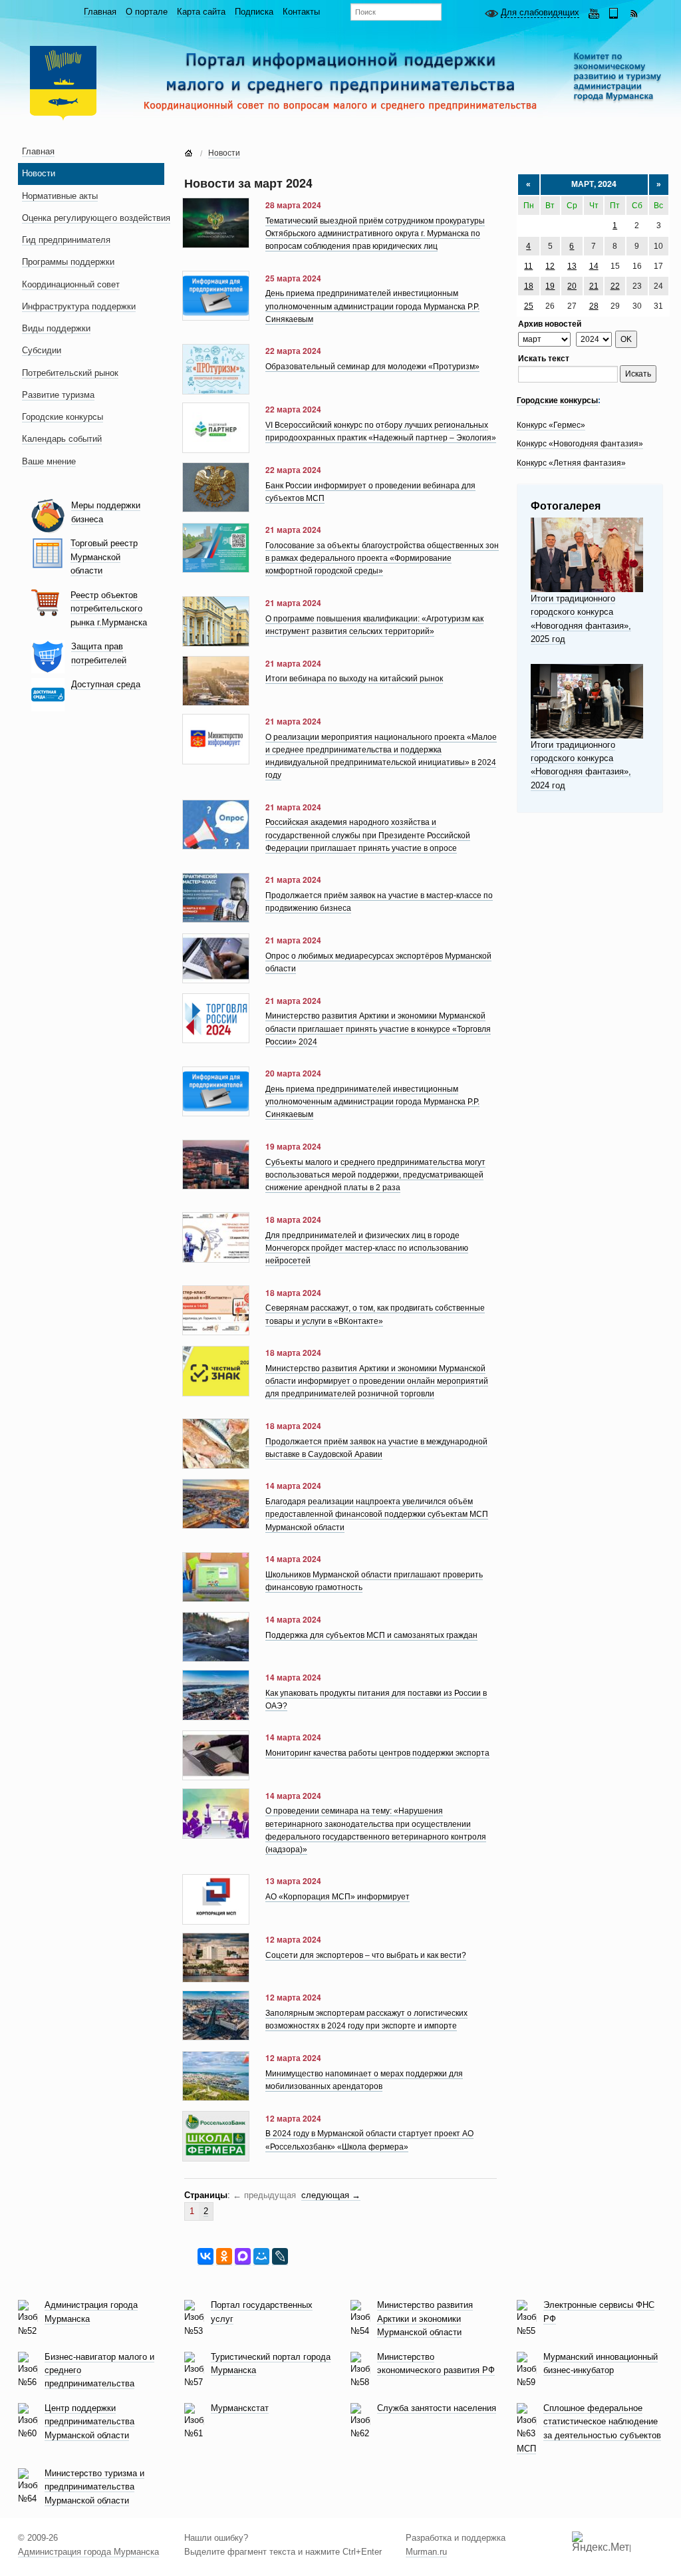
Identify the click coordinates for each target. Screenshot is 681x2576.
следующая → (331, 2195)
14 (594, 266)
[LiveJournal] (280, 2257)
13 (572, 266)
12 (550, 266)
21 (594, 286)
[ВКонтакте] (205, 2257)
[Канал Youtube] (594, 12)
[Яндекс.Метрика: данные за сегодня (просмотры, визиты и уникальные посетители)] (601, 2542)
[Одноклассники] (224, 2257)
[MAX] (243, 2257)
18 (529, 286)
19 (550, 286)
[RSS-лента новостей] (634, 12)
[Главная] (189, 154)
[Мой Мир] (261, 2257)
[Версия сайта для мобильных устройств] (614, 12)
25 (529, 306)
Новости (224, 153)
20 (572, 286)
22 (615, 286)
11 (528, 266)
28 (594, 306)
